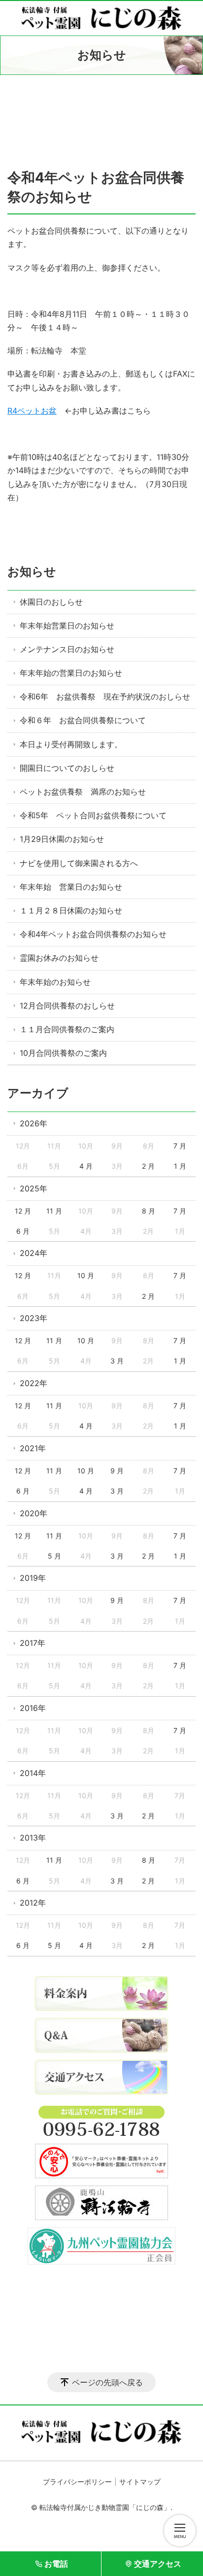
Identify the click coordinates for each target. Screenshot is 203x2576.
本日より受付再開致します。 (71, 744)
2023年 (34, 1318)
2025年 (34, 1188)
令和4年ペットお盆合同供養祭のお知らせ (93, 934)
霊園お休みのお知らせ (59, 958)
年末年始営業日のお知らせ (67, 626)
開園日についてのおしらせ (67, 768)
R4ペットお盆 (32, 411)
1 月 (180, 1166)
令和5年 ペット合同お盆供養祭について (93, 815)
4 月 (86, 1166)
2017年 (33, 1643)
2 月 (148, 1166)
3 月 (117, 1361)
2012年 (33, 1903)
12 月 (23, 1211)
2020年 (34, 1513)
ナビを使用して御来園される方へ (79, 863)
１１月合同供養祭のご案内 (67, 1029)
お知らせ (32, 572)
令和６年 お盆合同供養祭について (83, 720)
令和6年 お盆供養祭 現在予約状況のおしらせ (105, 696)
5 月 (54, 1556)
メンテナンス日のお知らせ (67, 649)
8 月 (149, 1211)
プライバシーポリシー (77, 2482)
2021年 (33, 1448)
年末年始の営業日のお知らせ (71, 673)
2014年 (33, 1773)
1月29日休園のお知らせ (62, 839)
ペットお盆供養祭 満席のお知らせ (83, 792)
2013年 (33, 1838)
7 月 (180, 1146)
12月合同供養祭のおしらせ (67, 1006)
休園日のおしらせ (51, 602)
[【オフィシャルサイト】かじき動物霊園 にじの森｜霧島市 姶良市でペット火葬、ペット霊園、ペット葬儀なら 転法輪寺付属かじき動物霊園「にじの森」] (101, 18)
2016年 (33, 1708)
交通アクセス (158, 2564)
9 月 (117, 1471)
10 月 (86, 1275)
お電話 (56, 2564)
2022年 (34, 1383)
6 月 (23, 1231)
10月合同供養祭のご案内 (63, 1053)
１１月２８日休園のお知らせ (71, 910)
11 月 (54, 1211)
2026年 (34, 1123)
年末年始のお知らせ (55, 982)
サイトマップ (140, 2482)
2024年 (34, 1253)
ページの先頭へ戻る (107, 2382)
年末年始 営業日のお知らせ (71, 887)
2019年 (33, 1578)
